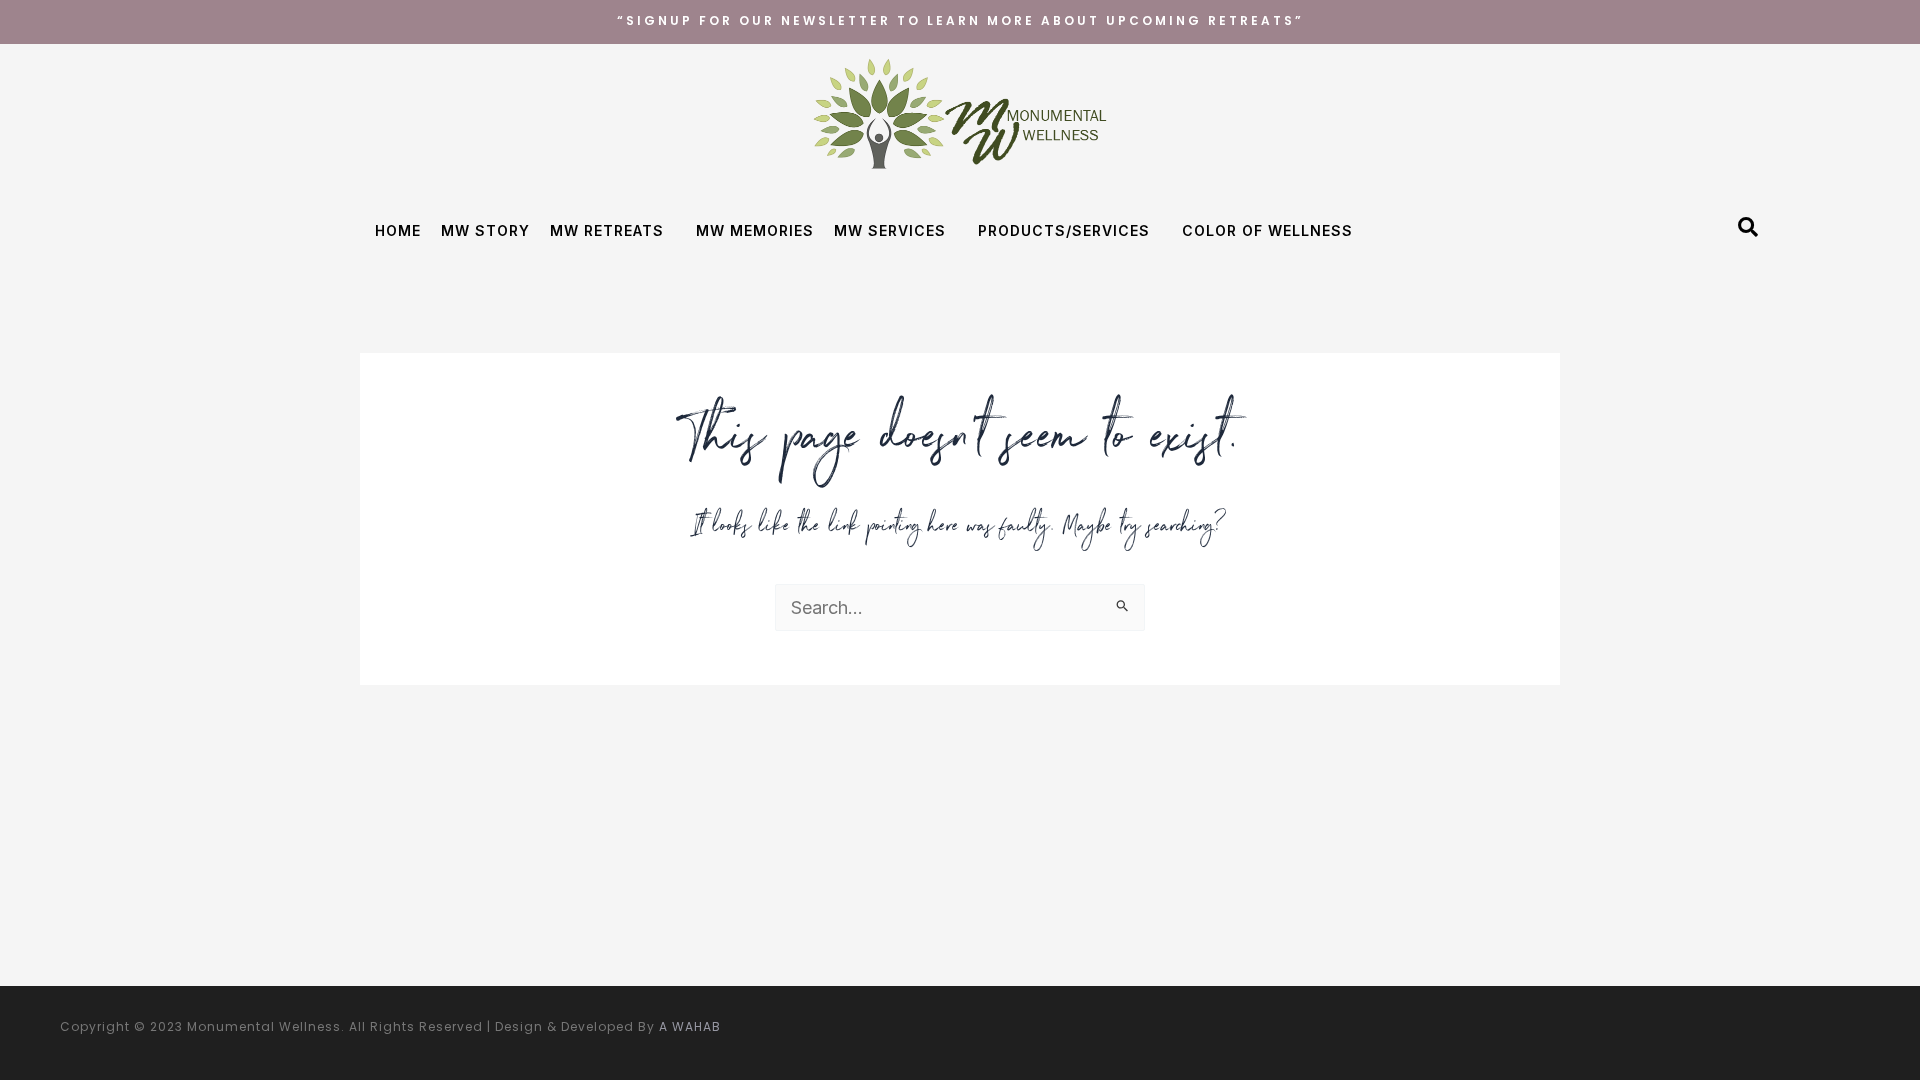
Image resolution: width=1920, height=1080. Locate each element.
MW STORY (485, 230)
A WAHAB (690, 1026)
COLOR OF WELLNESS (1267, 230)
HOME (398, 230)
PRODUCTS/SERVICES (1064, 230)
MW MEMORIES (755, 230)
